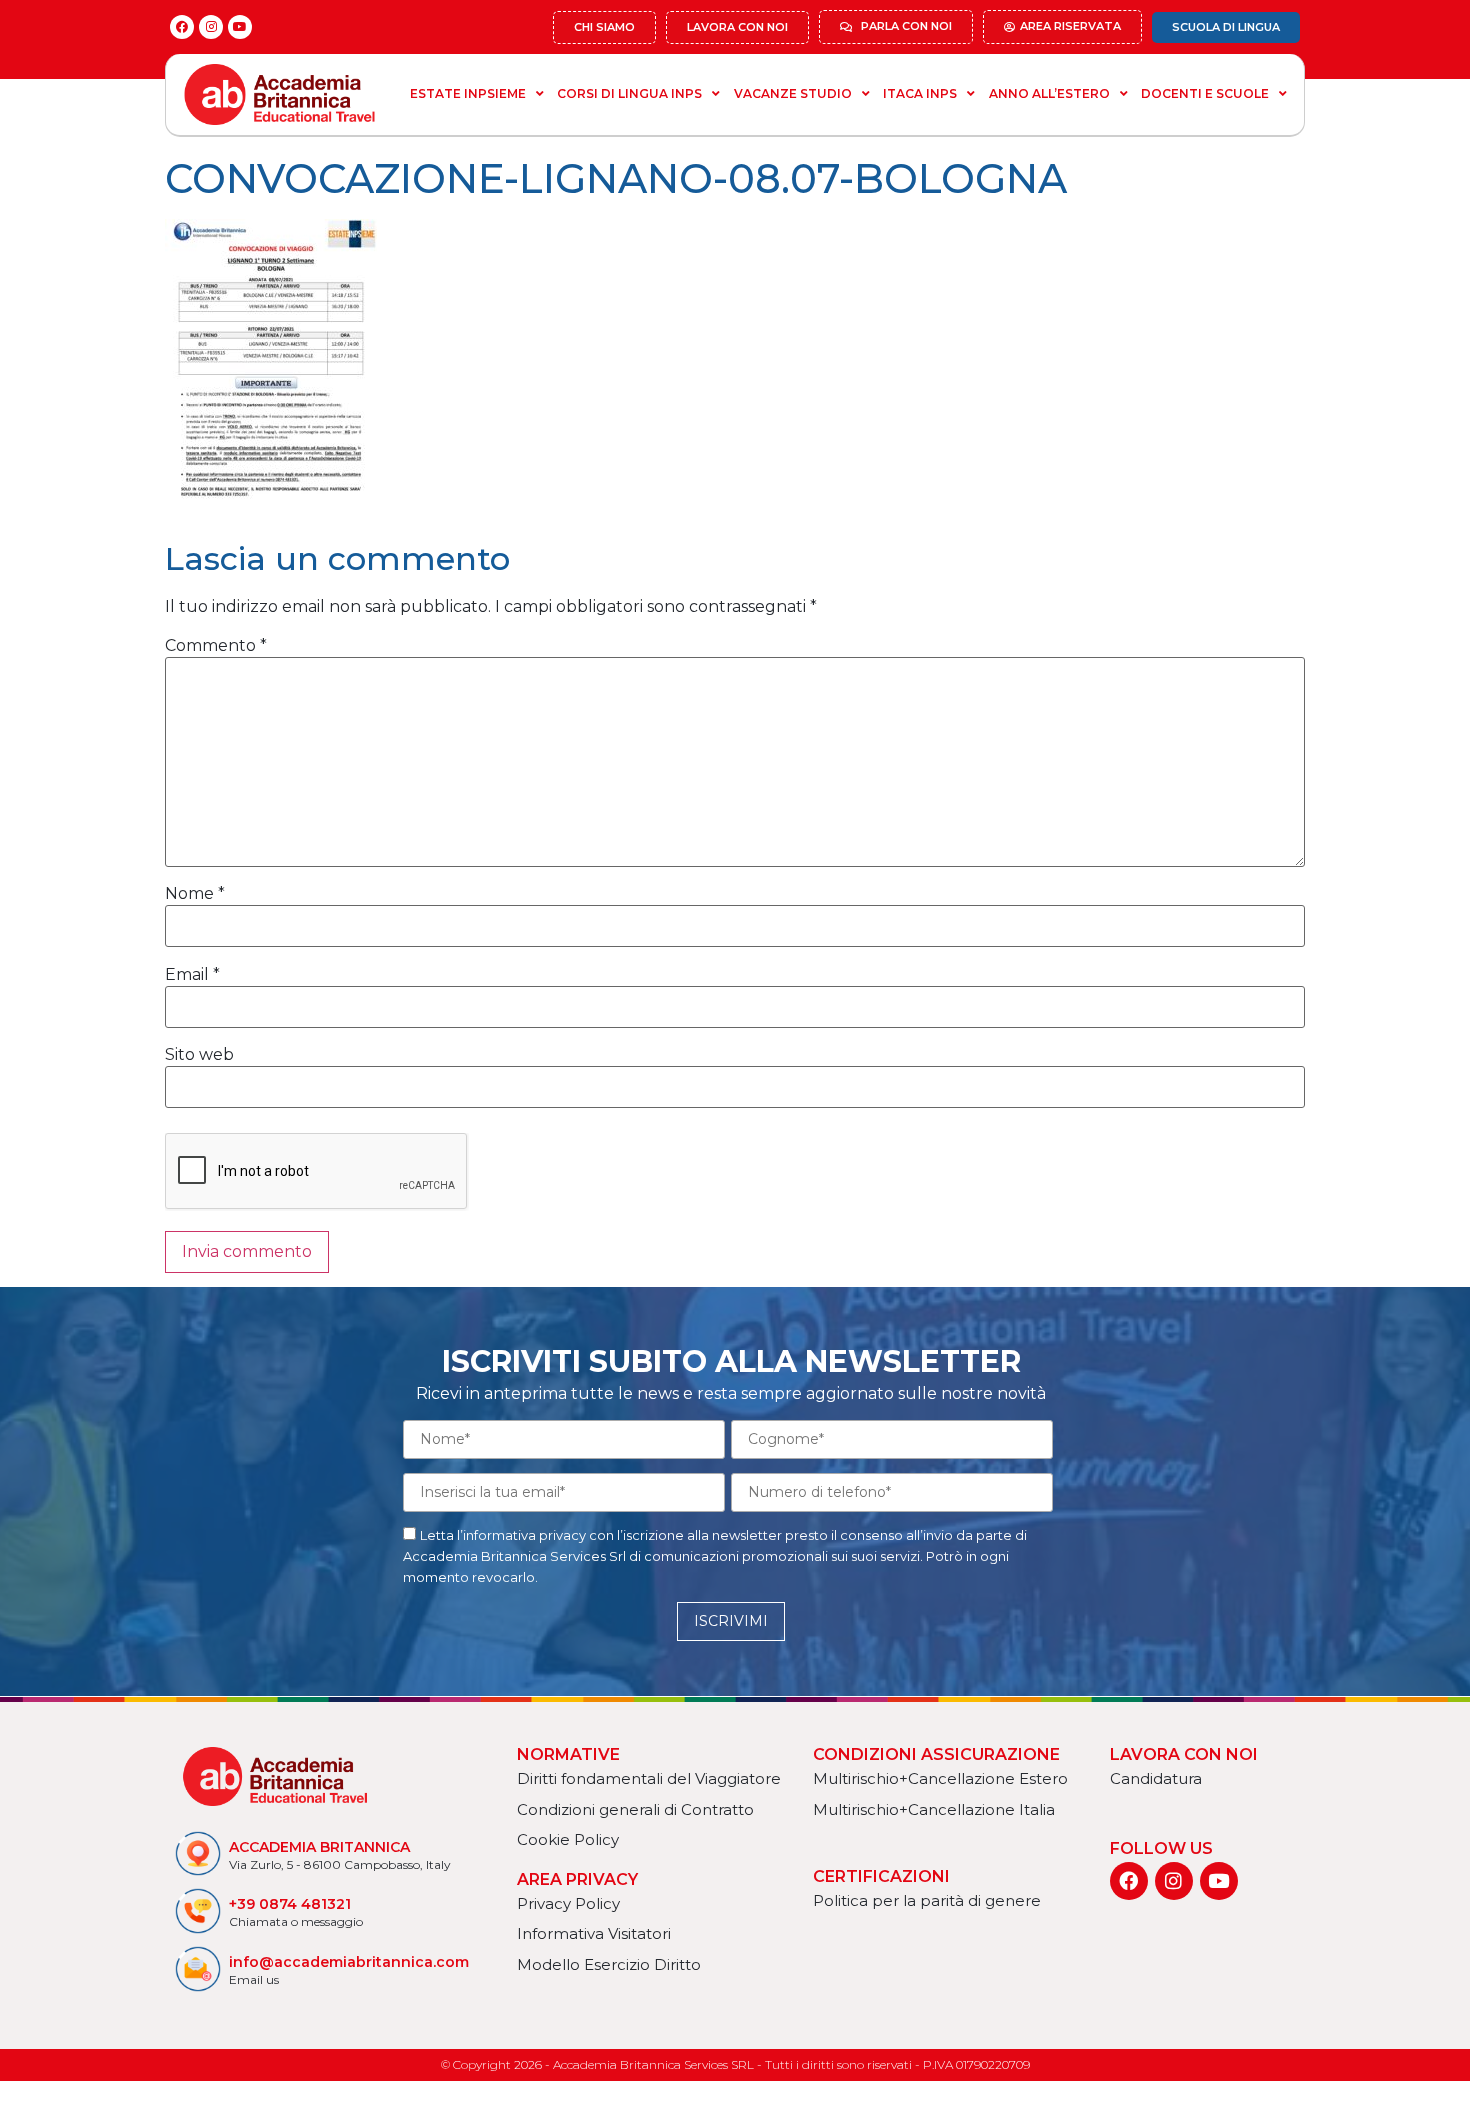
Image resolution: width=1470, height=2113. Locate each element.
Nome (195, 894)
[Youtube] (240, 27)
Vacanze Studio (793, 93)
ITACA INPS (920, 93)
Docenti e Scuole (1205, 93)
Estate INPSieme (468, 93)
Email (192, 975)
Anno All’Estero (1049, 93)
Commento (216, 646)
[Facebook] (182, 27)
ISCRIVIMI (731, 1621)
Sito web (199, 1055)
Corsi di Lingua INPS (629, 93)
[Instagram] (211, 27)
